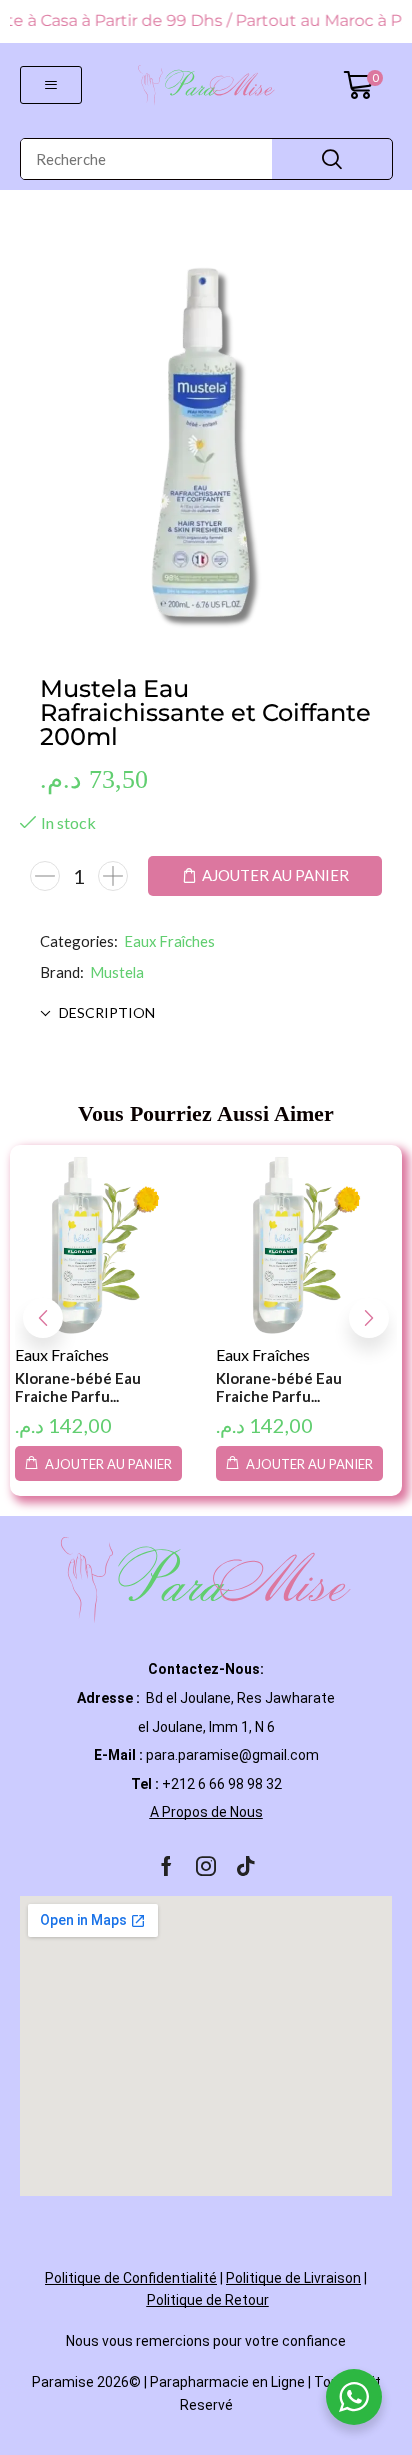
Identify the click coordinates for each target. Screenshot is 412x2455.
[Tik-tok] (246, 1866)
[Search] (332, 159)
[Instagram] (206, 1866)
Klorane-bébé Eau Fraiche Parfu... (78, 1387)
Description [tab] (107, 1012)
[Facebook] (166, 1866)
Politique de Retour (208, 2300)
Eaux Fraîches (169, 941)
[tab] (206, 1013)
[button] (51, 85)
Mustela (117, 972)
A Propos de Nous (206, 1812)
